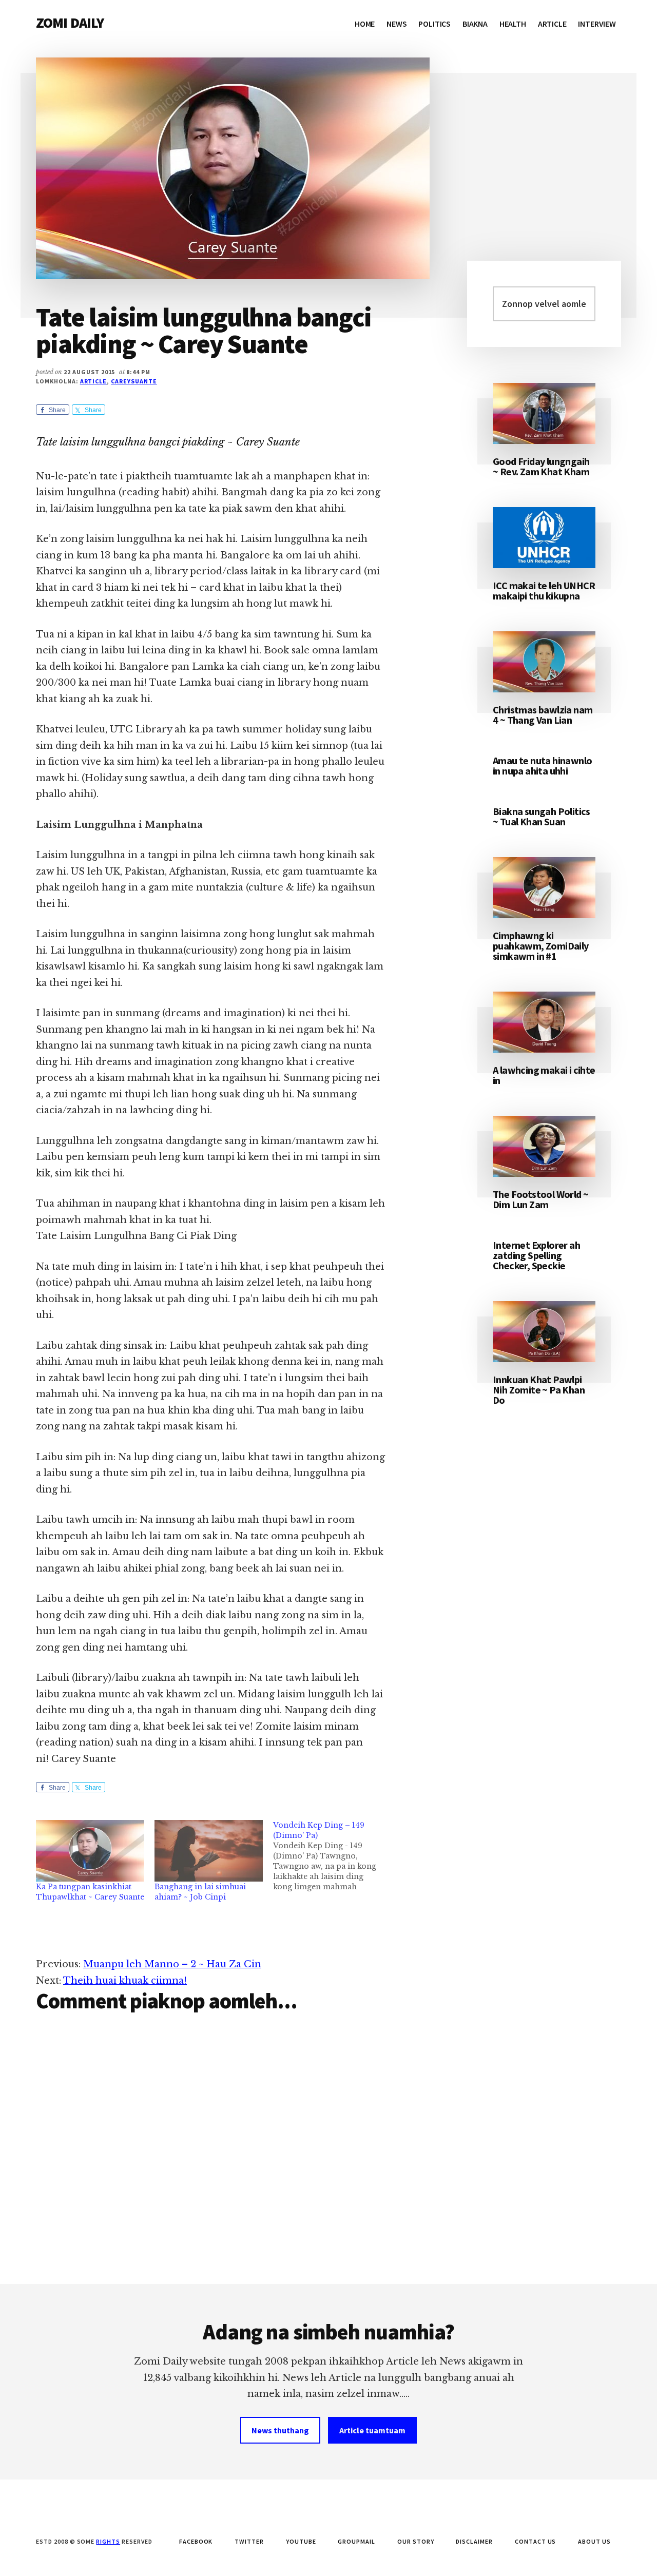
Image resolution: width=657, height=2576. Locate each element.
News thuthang (280, 2430)
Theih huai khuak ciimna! (125, 1981)
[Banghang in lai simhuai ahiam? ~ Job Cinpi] (209, 1851)
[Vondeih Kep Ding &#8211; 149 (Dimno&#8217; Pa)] (332, 1856)
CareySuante (134, 381)
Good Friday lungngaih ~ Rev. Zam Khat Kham (541, 466)
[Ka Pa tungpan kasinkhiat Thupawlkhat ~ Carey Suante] (90, 1851)
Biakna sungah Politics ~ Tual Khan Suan (542, 816)
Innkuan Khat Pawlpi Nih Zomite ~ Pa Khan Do (539, 1390)
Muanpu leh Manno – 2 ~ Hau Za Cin (172, 1964)
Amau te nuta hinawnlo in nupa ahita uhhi (542, 766)
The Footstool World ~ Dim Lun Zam (540, 1199)
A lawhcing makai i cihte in (544, 1075)
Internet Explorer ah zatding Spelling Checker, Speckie (536, 1255)
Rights (108, 2541)
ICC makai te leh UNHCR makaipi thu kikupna (544, 590)
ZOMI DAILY (70, 23)
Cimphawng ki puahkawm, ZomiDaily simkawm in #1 (541, 946)
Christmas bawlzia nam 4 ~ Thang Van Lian (543, 715)
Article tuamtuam (372, 2430)
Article (94, 381)
